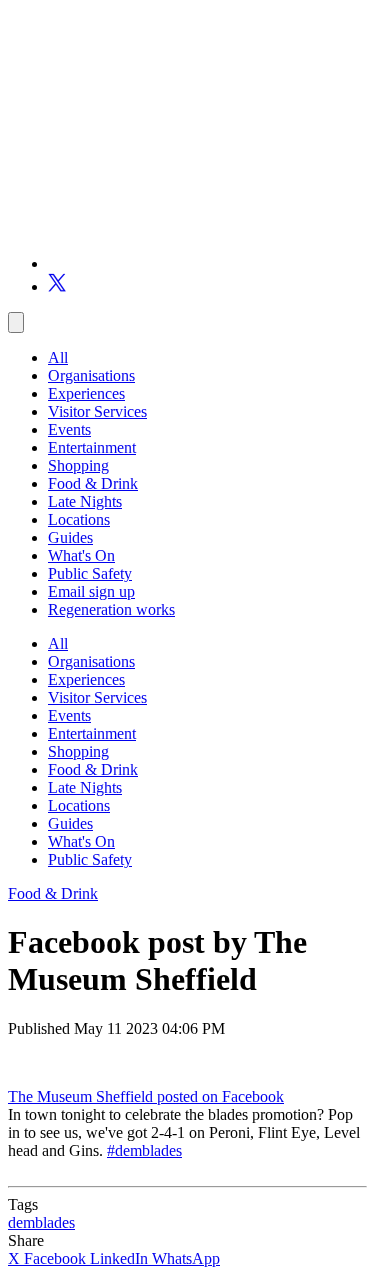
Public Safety (90, 573)
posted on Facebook (220, 1096)
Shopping (78, 465)
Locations (79, 519)
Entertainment (92, 447)
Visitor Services (97, 411)
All (58, 357)
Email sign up (91, 591)
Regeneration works (111, 609)
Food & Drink (93, 483)
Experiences (86, 393)
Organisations (91, 375)
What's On (81, 555)
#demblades (144, 1150)
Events (69, 429)
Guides (70, 537)
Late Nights (85, 501)
